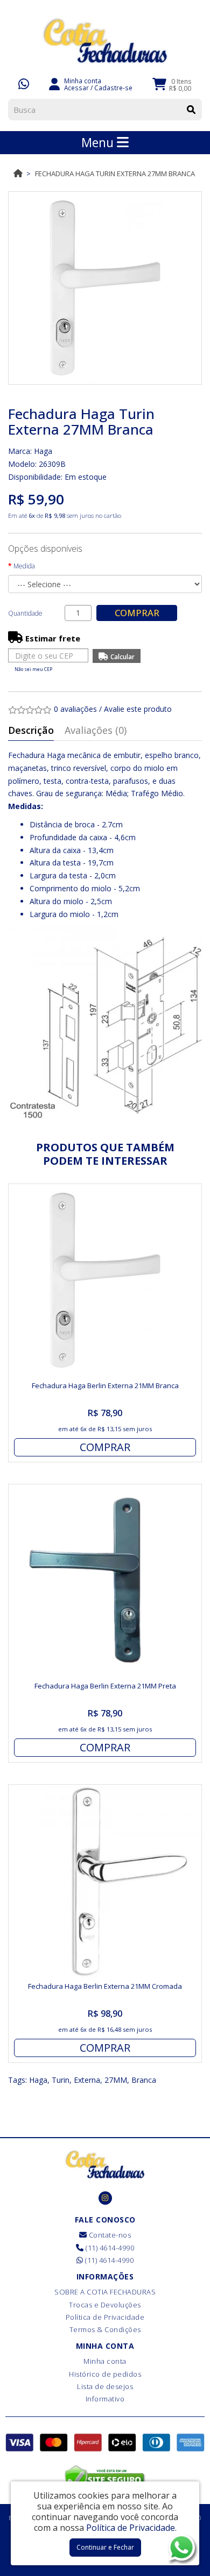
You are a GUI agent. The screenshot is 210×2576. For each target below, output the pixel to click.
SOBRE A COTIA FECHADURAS (105, 2292)
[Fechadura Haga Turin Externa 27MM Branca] (105, 288)
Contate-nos (109, 2235)
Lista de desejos (105, 2386)
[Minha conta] (54, 83)
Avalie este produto (138, 709)
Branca (144, 2080)
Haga (43, 451)
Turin (61, 2080)
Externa (87, 2080)
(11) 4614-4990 (109, 2248)
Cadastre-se (113, 88)
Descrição (31, 730)
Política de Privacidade (105, 2317)
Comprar (137, 613)
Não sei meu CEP (33, 669)
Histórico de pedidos (105, 2374)
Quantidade (25, 613)
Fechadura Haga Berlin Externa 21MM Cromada (105, 1986)
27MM (116, 2080)
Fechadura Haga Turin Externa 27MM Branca (115, 174)
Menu (99, 142)
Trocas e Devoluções (105, 2305)
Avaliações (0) (96, 730)
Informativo (105, 2399)
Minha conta (105, 2361)
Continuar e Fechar (105, 2547)
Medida (24, 566)
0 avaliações (75, 709)
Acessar (76, 88)
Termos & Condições (105, 2329)
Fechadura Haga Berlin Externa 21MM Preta (105, 1686)
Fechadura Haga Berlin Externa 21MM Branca (105, 1386)
